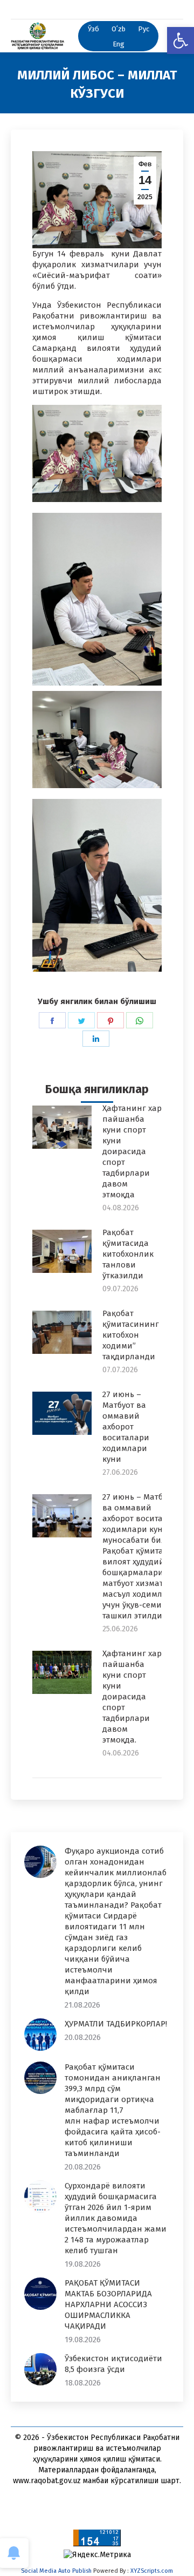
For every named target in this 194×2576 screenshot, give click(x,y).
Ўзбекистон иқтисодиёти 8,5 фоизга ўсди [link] (113, 2364)
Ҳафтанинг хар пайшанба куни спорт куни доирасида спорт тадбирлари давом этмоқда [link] (132, 1151)
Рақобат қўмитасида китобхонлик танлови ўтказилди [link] (128, 1254)
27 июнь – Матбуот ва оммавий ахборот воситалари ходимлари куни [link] (126, 1427)
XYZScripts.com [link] (152, 2571)
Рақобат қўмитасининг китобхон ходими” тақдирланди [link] (131, 1335)
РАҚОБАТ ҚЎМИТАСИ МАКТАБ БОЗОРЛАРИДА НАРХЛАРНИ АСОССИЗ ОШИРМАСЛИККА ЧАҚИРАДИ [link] (108, 2304)
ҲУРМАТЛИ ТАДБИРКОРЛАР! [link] (116, 2024)
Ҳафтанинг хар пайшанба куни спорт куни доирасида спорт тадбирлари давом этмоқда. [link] (132, 1697)
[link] (181, 40)
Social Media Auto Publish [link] (56, 2571)
